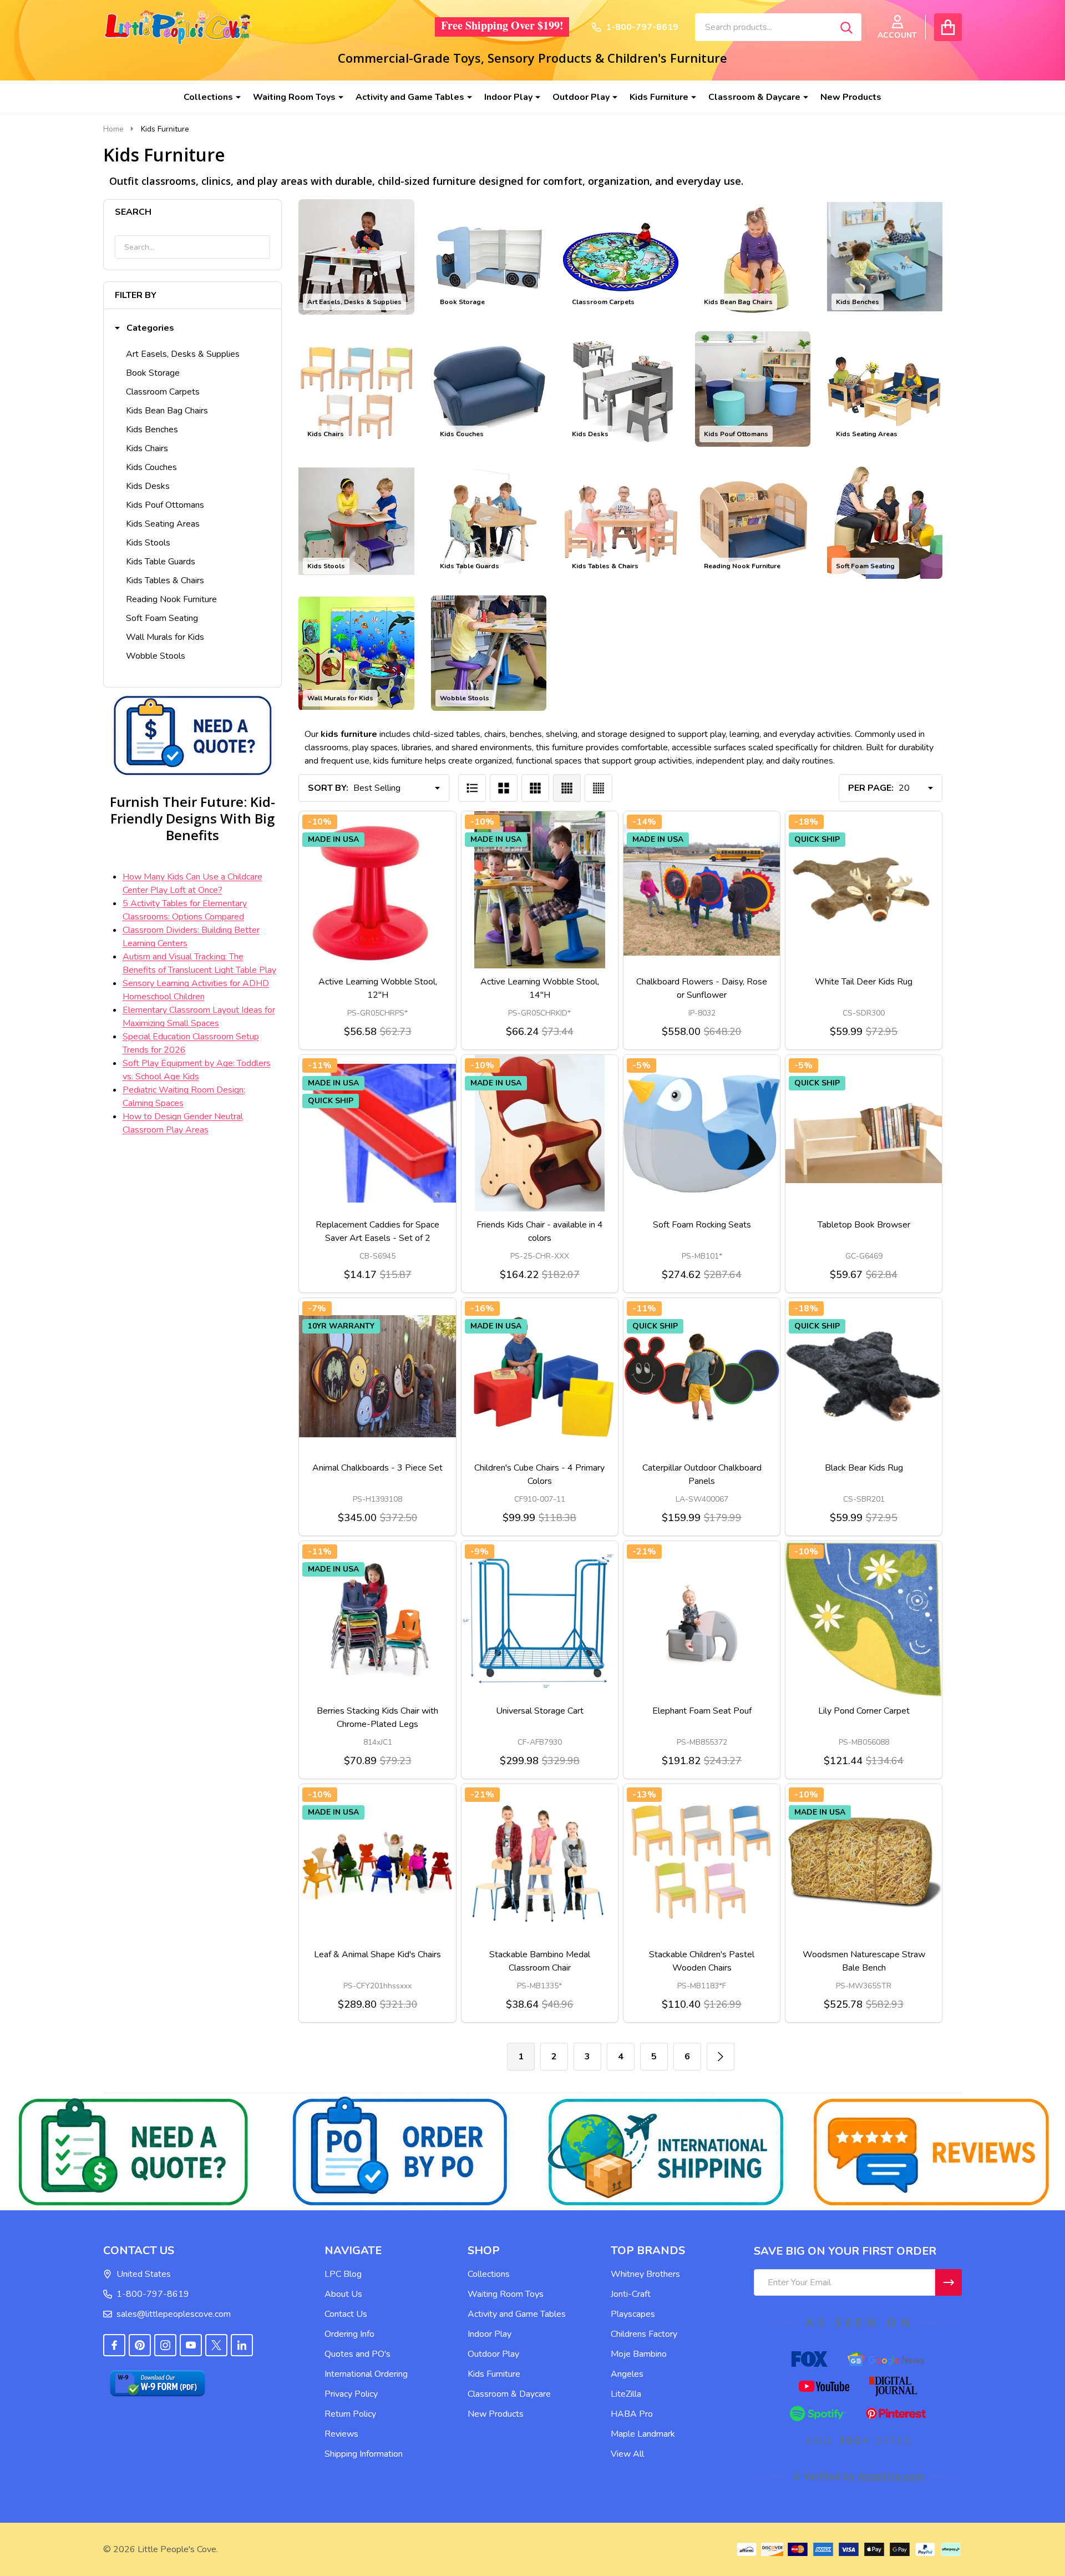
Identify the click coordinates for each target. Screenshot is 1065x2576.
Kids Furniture (659, 97)
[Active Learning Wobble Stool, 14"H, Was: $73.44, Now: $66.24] (540, 890)
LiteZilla (626, 2394)
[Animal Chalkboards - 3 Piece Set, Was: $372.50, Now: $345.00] (377, 1376)
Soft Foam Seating (162, 618)
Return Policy (350, 2414)
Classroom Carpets (163, 392)
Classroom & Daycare (754, 97)
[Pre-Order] (675, 1466)
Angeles (627, 2374)
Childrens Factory (644, 2334)
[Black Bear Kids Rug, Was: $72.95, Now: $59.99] (864, 1376)
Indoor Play (508, 97)
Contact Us (346, 2314)
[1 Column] (472, 788)
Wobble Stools (156, 656)
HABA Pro (632, 2414)
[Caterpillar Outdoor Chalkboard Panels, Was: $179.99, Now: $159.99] (702, 1376)
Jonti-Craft (631, 2294)
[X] (216, 2345)
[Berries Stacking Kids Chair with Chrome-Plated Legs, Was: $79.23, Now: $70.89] (377, 1619)
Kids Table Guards (161, 562)
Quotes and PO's (357, 2354)
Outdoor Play (581, 97)
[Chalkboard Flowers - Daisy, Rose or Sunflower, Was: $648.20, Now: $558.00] (702, 890)
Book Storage (153, 373)
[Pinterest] (140, 2345)
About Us (343, 2294)
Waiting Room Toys (294, 97)
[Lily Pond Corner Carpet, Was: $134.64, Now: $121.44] (864, 1619)
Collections (208, 97)
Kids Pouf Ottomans (165, 505)
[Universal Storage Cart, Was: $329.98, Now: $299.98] (540, 1619)
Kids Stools (148, 543)
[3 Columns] (535, 788)
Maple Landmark (643, 2434)
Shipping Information (364, 2454)
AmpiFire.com (891, 2476)
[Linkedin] (242, 2345)
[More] (234, 97)
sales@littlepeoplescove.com (174, 2314)
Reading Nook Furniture (171, 599)
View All (627, 2454)
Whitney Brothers (645, 2274)
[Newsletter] (949, 2282)
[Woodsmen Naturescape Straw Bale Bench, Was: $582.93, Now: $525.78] (864, 1862)
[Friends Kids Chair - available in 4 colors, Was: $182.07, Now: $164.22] (540, 1133)
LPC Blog (343, 2274)
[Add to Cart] (351, 1223)
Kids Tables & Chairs (165, 580)
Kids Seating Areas (163, 524)
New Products (851, 97)
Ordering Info (349, 2334)
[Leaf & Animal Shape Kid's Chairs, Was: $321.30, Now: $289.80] (377, 1862)
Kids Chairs (147, 448)
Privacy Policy (351, 2394)
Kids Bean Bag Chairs (167, 411)
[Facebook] (114, 2345)
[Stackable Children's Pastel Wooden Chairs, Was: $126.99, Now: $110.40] (702, 1862)
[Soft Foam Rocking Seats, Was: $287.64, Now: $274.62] (702, 1133)
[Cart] (948, 27)
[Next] (721, 2057)
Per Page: (871, 788)
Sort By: (328, 788)
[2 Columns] (504, 788)
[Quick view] (404, 979)
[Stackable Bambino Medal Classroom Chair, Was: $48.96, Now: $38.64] (540, 1862)
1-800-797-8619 (153, 2294)
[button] (144, 328)
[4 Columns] (567, 788)
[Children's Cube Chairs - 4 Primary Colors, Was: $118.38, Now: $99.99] (540, 1376)
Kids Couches (151, 467)
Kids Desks (148, 486)
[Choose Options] (351, 979)
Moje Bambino (639, 2354)
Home (113, 129)
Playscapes (633, 2314)
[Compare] (378, 979)
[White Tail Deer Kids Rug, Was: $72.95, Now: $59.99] (864, 890)
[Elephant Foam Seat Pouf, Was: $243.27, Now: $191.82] (702, 1619)
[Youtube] (191, 2345)
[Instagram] (165, 2345)
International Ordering (366, 2374)
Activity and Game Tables (410, 97)
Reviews (341, 2434)
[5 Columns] (599, 788)
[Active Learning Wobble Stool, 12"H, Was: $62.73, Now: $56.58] (377, 890)
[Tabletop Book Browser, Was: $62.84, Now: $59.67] (864, 1133)
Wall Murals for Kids (165, 637)
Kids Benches (152, 430)
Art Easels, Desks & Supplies (183, 354)
